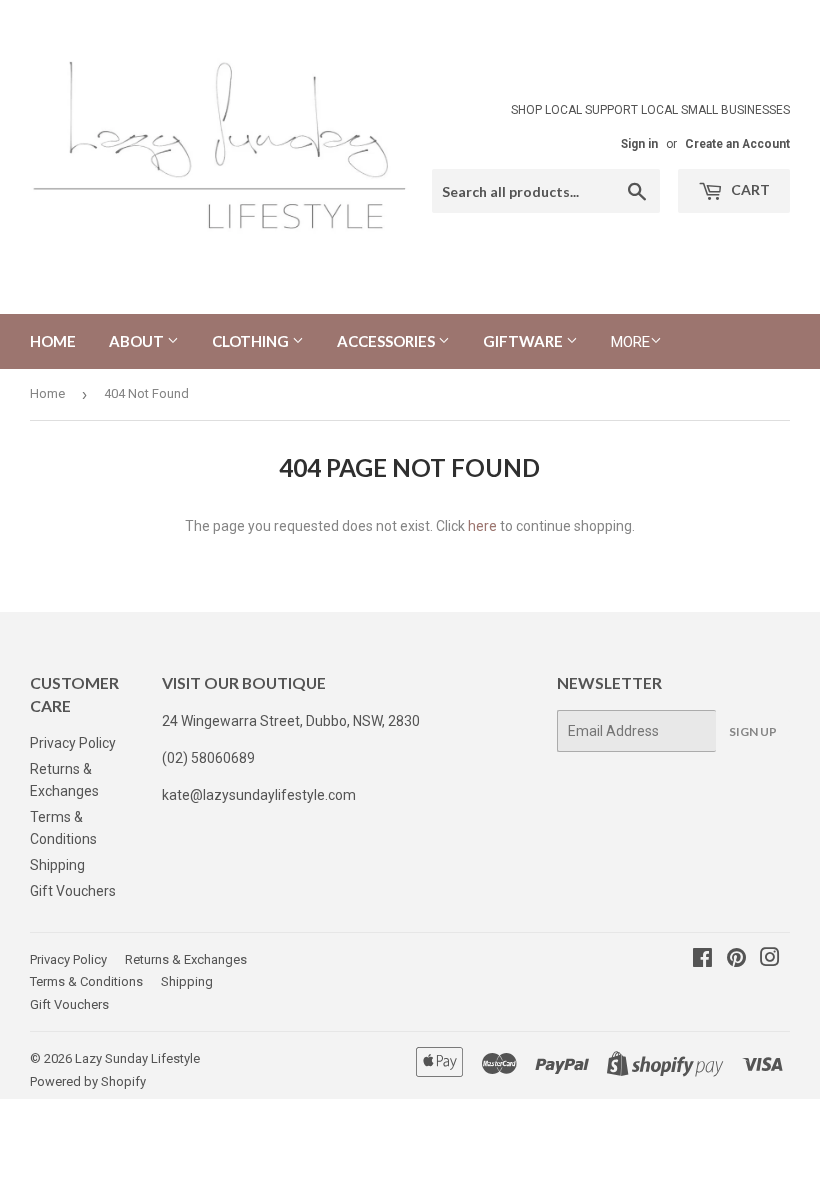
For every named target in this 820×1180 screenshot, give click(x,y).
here (482, 526)
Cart (749, 189)
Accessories (387, 341)
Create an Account (737, 144)
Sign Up (753, 731)
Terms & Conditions (86, 981)
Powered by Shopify (88, 1081)
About (138, 341)
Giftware (524, 341)
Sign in (639, 144)
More (630, 342)
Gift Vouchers (73, 891)
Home (53, 341)
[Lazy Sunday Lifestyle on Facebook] (702, 960)
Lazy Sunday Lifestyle (137, 1058)
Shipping (57, 865)
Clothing (252, 341)
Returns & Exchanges (186, 959)
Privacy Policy (73, 743)
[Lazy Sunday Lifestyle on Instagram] (770, 960)
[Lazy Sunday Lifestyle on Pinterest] (736, 960)
